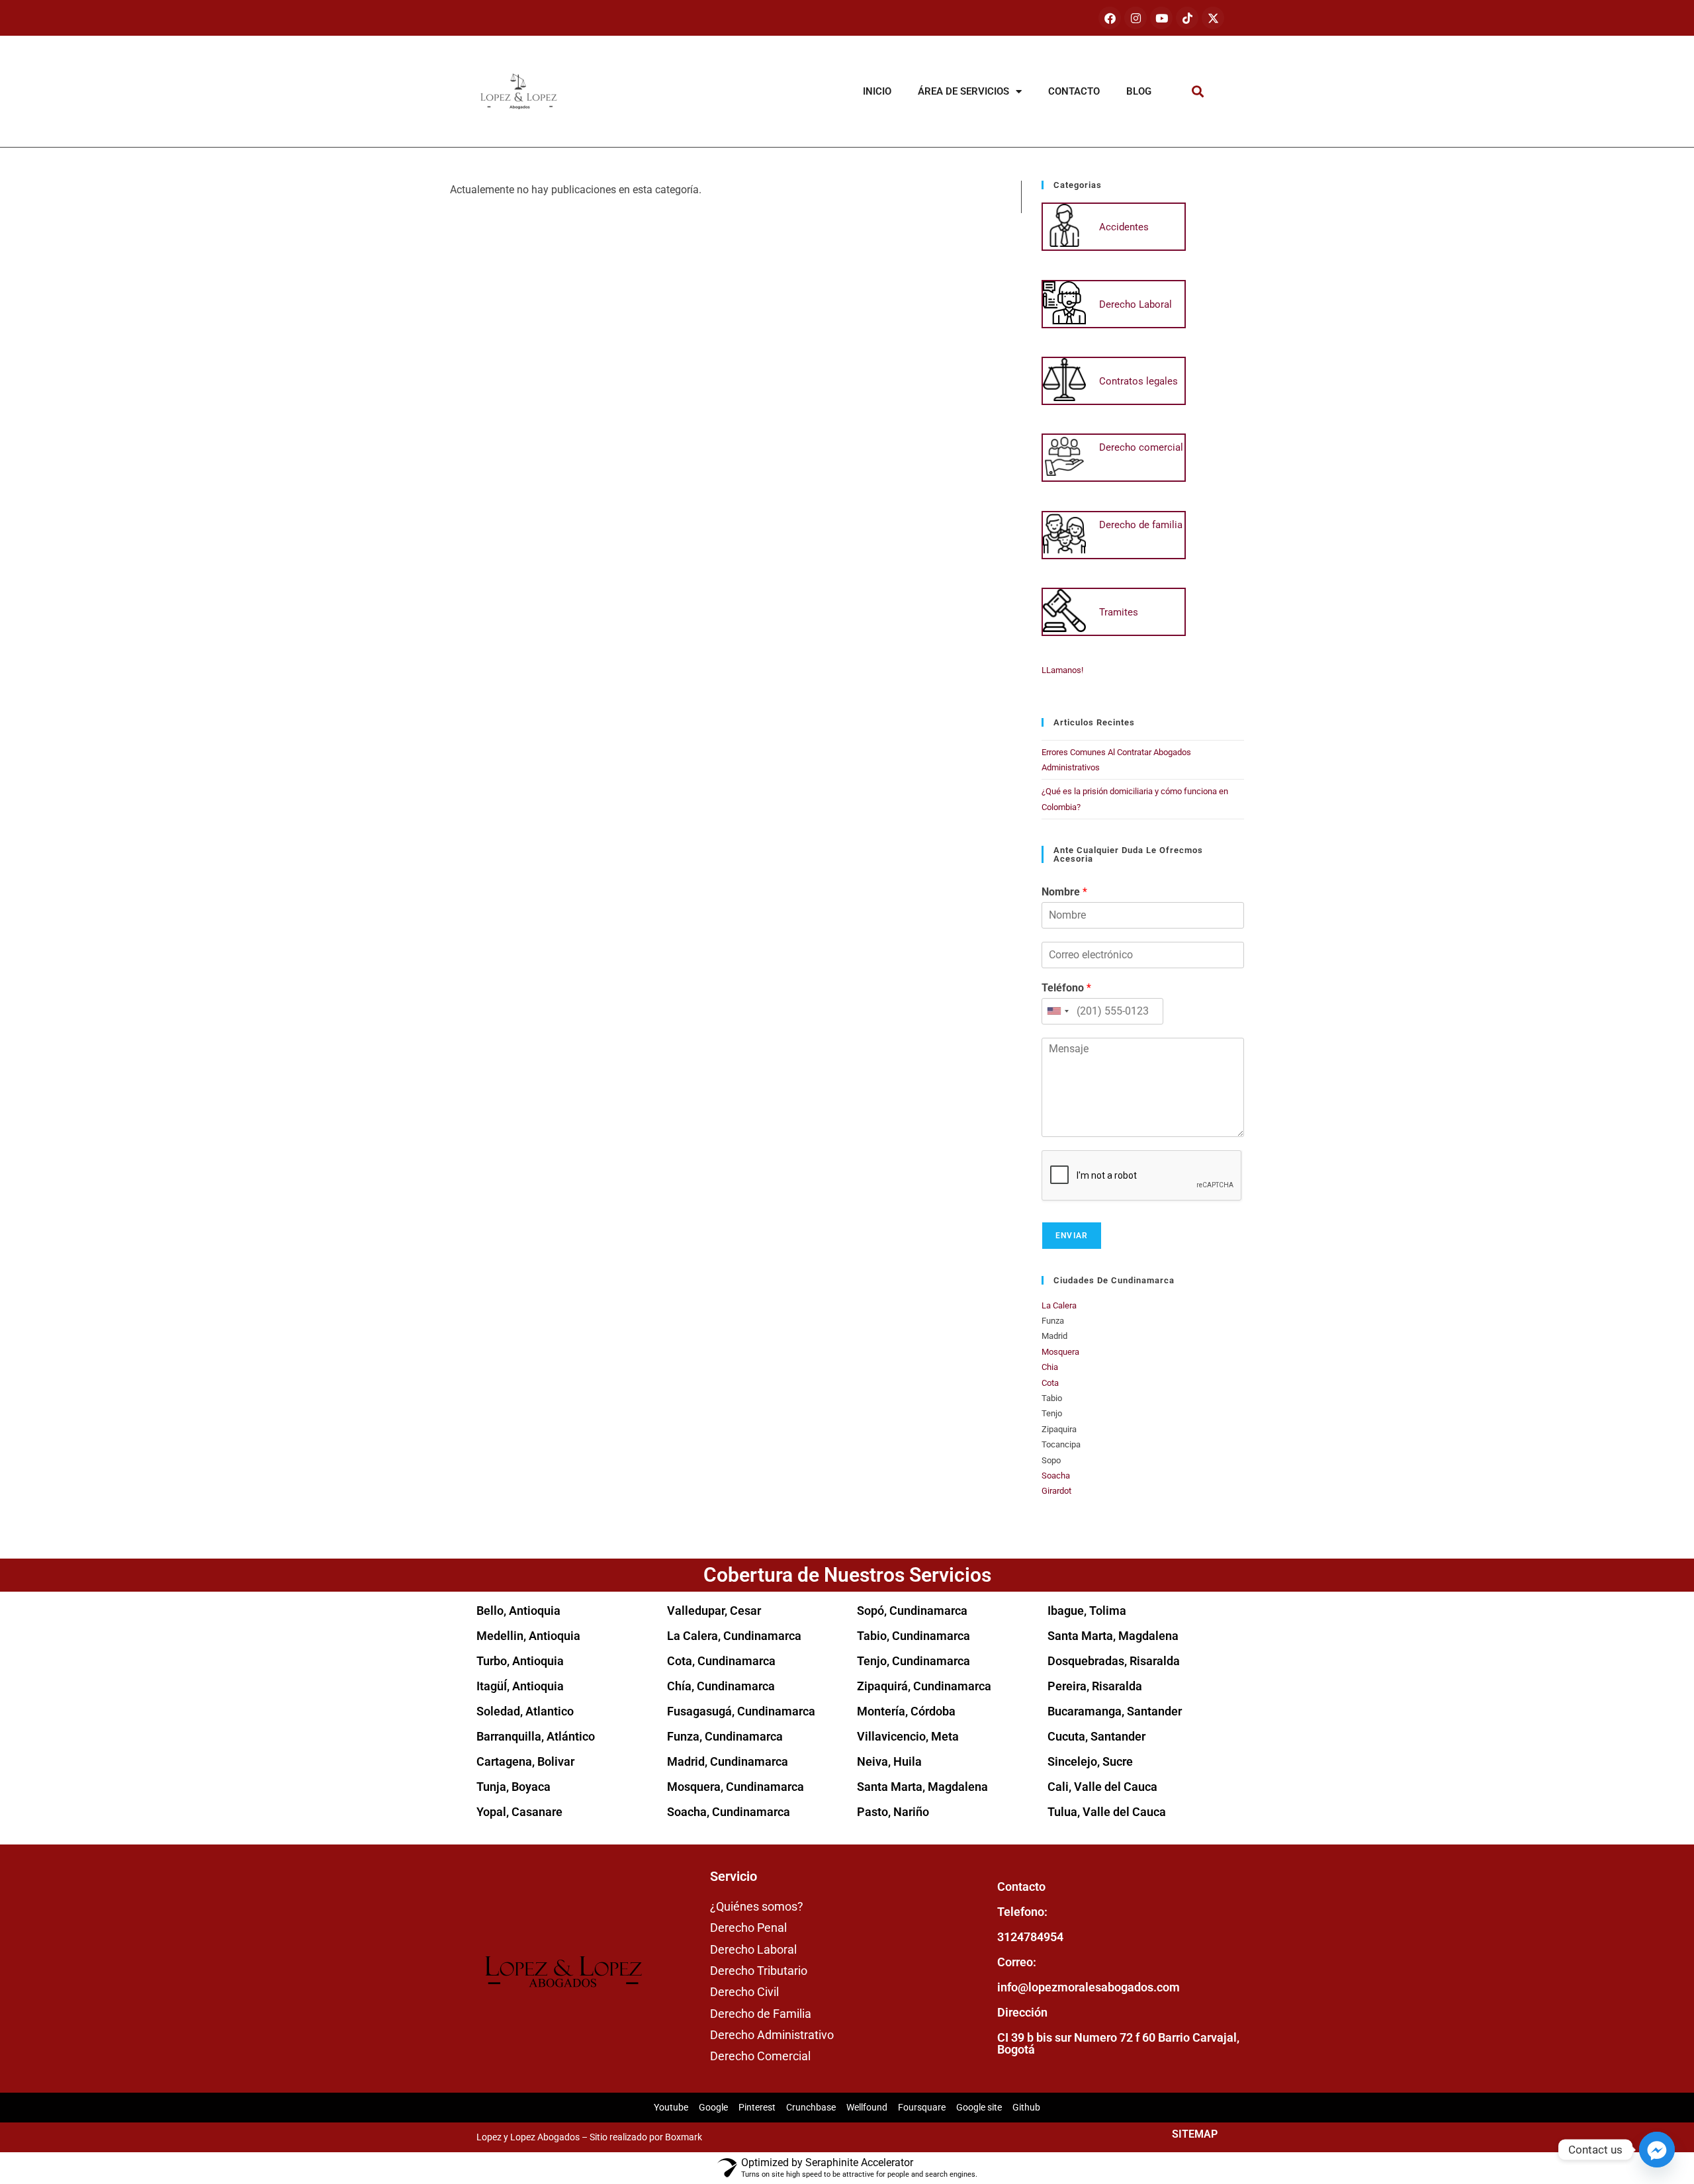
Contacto (1074, 91)
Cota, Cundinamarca (721, 1661)
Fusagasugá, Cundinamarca (741, 1711)
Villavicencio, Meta (908, 1736)
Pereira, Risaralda (1095, 1686)
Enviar (1072, 1236)
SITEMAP (1195, 2134)
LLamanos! (1062, 670)
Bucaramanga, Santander (1115, 1711)
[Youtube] (1161, 18)
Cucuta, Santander (1096, 1736)
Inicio (877, 91)
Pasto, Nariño (893, 1812)
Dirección (1022, 2012)
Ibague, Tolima (1087, 1611)
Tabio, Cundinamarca (914, 1636)
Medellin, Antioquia (528, 1636)
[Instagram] (1136, 18)
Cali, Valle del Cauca (1102, 1787)
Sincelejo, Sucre (1090, 1761)
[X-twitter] (1213, 18)
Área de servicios (963, 91)
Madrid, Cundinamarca (728, 1761)
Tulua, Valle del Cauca (1107, 1812)
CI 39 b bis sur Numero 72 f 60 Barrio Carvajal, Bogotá (1118, 2043)
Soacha (1056, 1476)
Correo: (1017, 1962)
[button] (1198, 92)
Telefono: (1022, 1912)
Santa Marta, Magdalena (922, 1787)
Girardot (1056, 1491)
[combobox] (1057, 1011)
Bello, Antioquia (518, 1611)
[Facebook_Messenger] (1657, 2150)
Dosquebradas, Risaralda (1114, 1661)
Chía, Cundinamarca (721, 1686)
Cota (1050, 1383)
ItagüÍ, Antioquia (520, 1686)
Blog (1139, 91)
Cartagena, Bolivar (525, 1761)
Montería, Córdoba (906, 1711)
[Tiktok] (1187, 18)
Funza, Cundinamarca (725, 1736)
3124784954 (1030, 1937)
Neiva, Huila (889, 1761)
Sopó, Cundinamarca (912, 1611)
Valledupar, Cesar (714, 1611)
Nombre (1064, 892)
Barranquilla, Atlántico (536, 1736)
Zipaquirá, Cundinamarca (924, 1686)
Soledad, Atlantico (525, 1711)
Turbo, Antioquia (520, 1661)
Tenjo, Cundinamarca (914, 1661)
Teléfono (1066, 988)
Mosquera (1060, 1352)
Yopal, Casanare (519, 1812)
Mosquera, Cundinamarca (736, 1787)
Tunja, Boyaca (513, 1787)
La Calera (1059, 1305)
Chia (1050, 1367)
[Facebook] (1110, 18)
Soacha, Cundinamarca (729, 1812)
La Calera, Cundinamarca (734, 1636)
